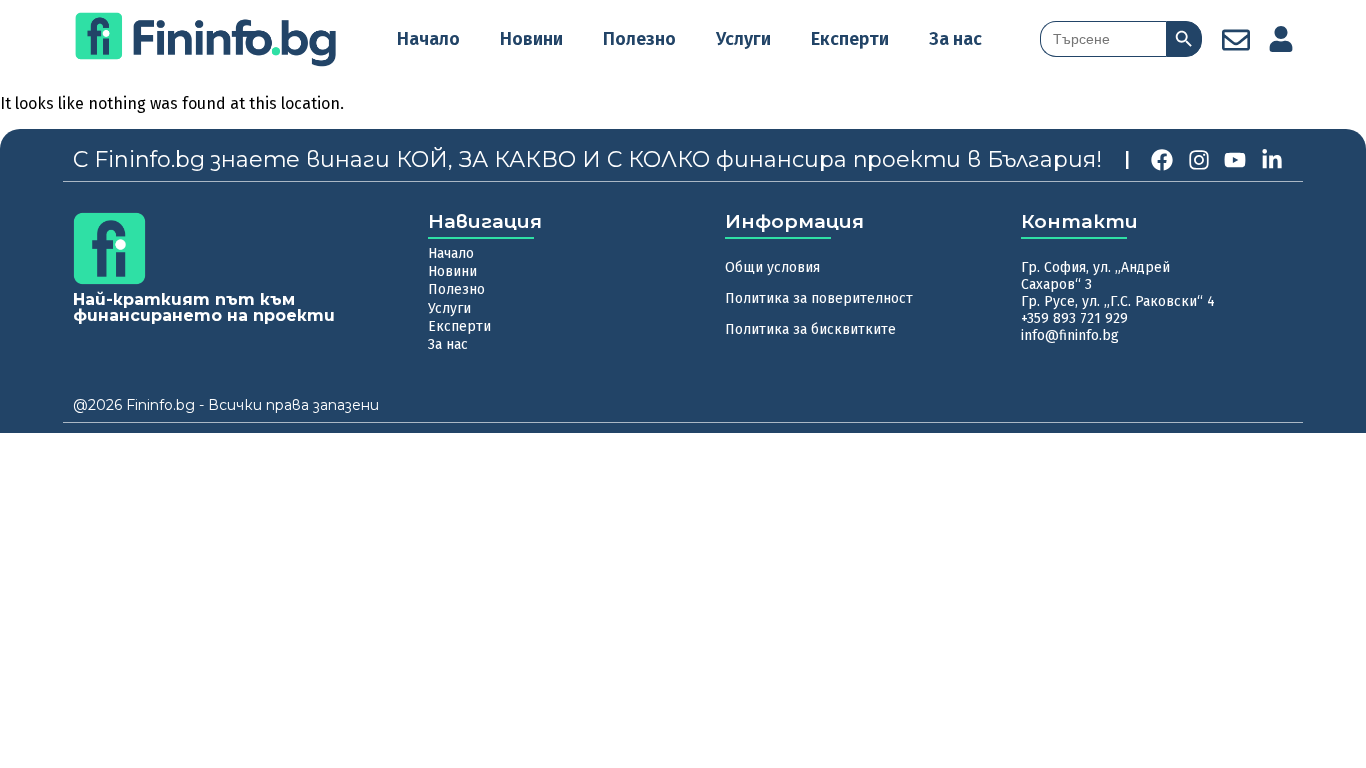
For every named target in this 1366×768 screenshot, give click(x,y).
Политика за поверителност (819, 298)
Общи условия (772, 267)
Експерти (850, 39)
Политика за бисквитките (810, 329)
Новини (531, 39)
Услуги (743, 39)
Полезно (639, 39)
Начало (428, 39)
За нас (955, 39)
